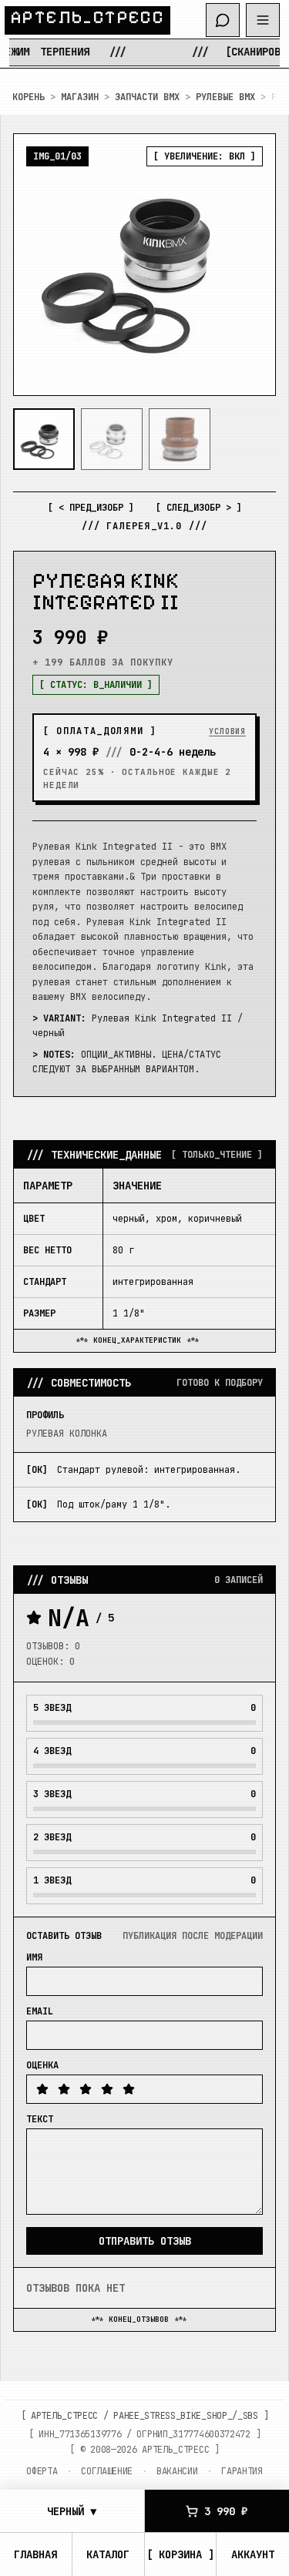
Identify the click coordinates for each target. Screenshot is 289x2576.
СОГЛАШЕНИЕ (107, 2471)
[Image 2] (112, 439)
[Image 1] (44, 439)
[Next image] (251, 265)
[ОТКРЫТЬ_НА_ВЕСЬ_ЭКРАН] (144, 265)
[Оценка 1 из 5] (42, 2089)
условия (227, 731)
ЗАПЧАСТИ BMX (147, 97)
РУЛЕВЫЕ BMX (225, 97)
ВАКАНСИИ (177, 2471)
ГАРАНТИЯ (242, 2471)
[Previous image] (38, 265)
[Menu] (263, 20)
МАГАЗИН (80, 97)
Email (40, 2011)
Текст (40, 2119)
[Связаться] (223, 20)
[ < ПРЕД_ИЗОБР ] (91, 508)
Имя (34, 1957)
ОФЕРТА (42, 2471)
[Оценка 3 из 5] (86, 2089)
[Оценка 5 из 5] (129, 2089)
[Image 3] (180, 439)
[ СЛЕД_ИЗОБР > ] (199, 508)
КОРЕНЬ (29, 97)
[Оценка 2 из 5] (64, 2089)
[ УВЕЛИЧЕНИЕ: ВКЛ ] (205, 156)
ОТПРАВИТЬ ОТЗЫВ (145, 2241)
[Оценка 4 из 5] (107, 2089)
